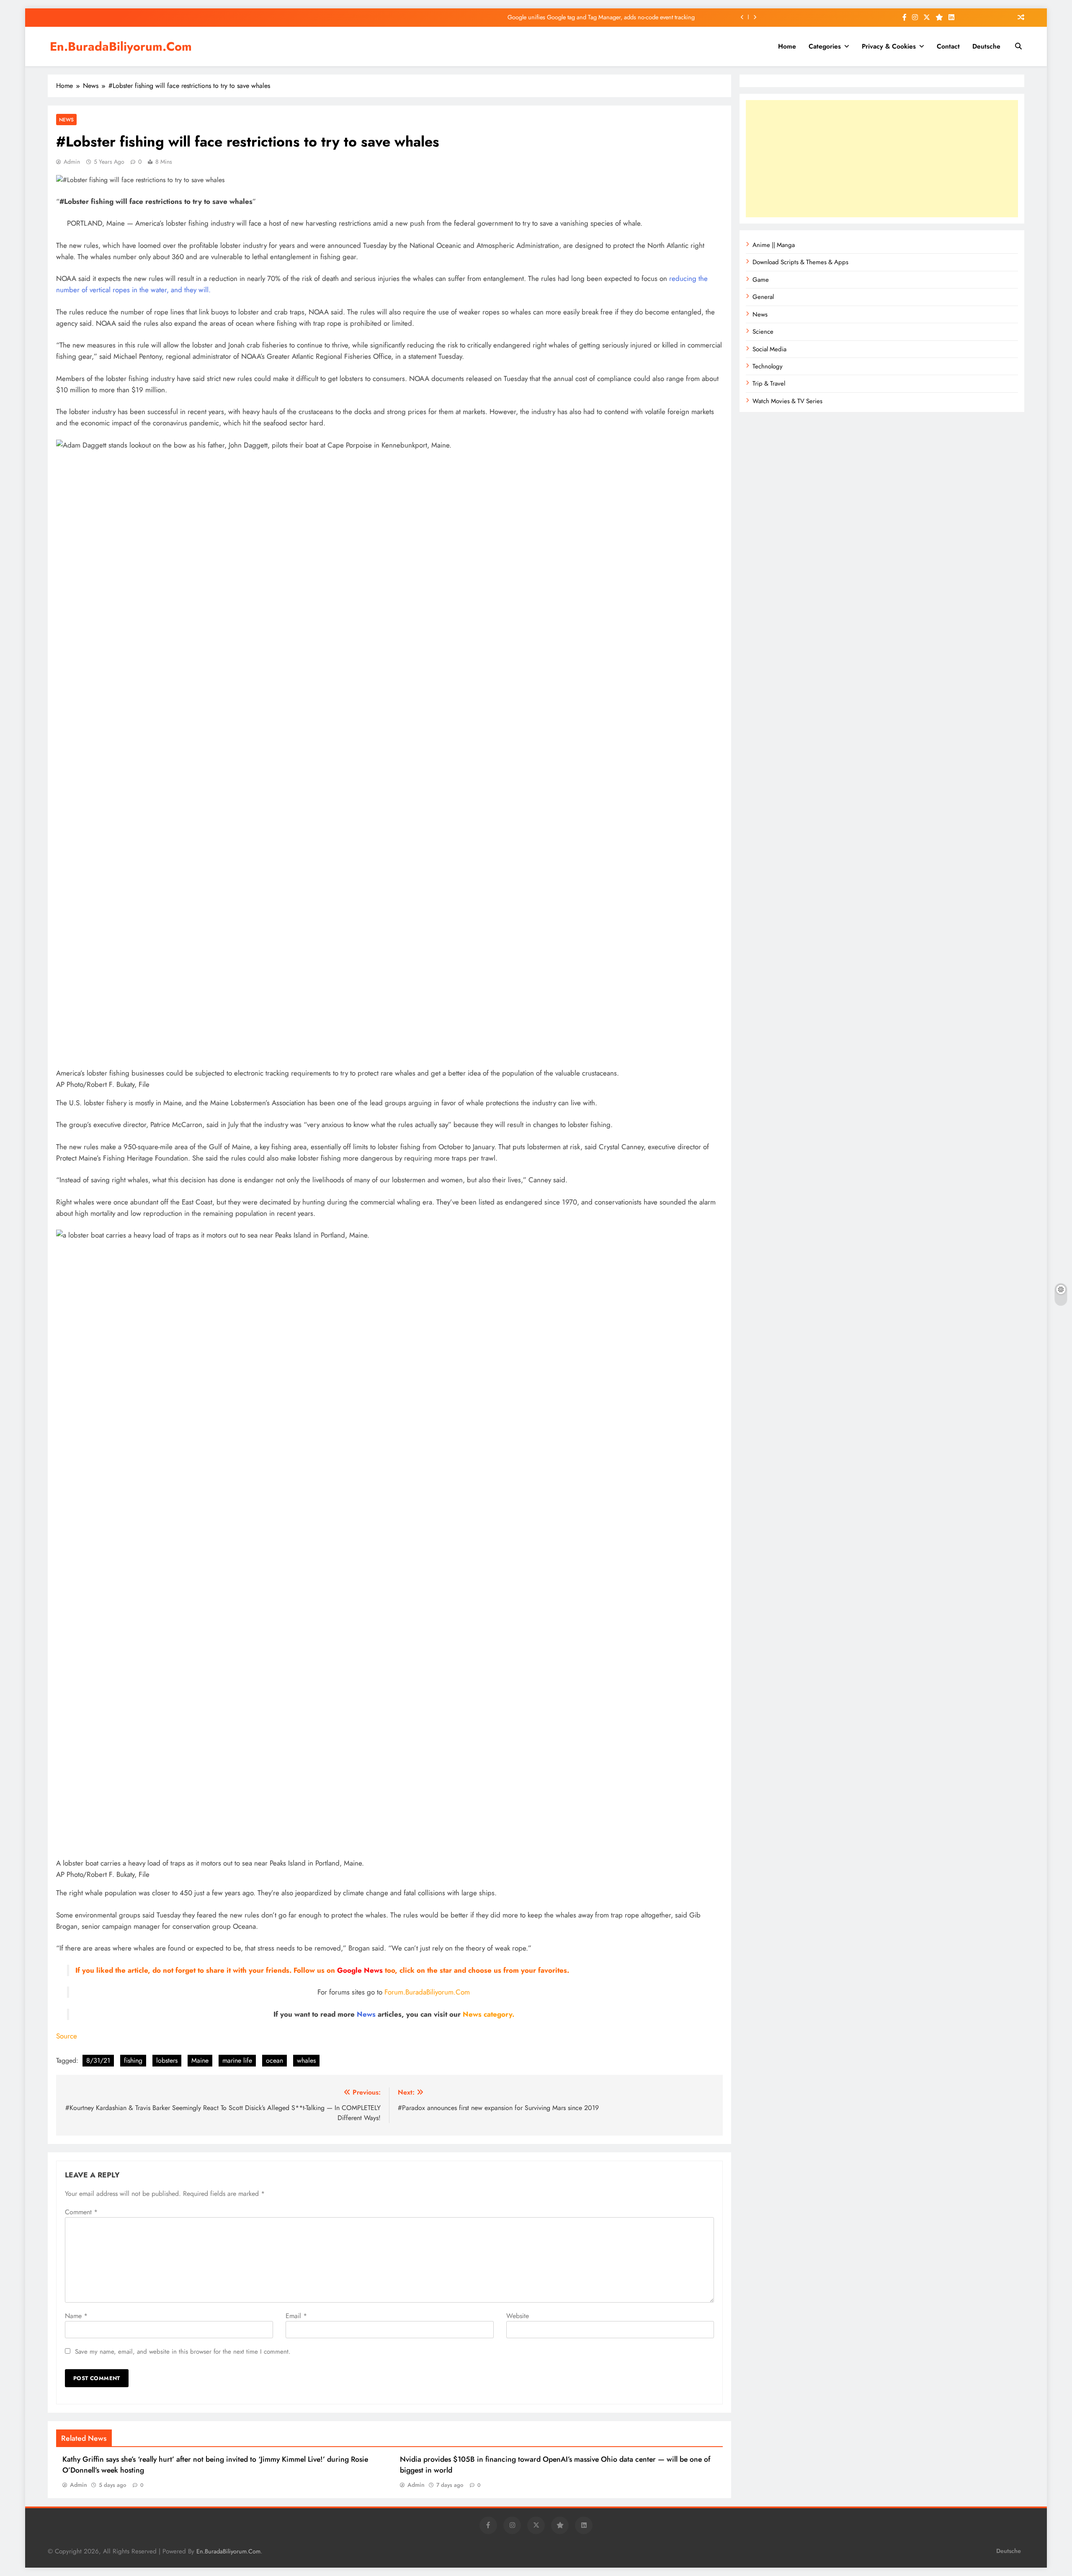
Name (76, 2316)
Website (518, 2316)
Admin (72, 162)
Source (67, 2036)
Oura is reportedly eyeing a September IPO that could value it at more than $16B (594, 26)
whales (306, 2060)
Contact (948, 46)
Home (787, 46)
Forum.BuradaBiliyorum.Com (427, 1992)
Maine (200, 2060)
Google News (360, 1970)
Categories (825, 46)
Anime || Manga (774, 245)
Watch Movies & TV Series (787, 401)
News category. (488, 2014)
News (66, 120)
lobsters (167, 2060)
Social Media (769, 349)
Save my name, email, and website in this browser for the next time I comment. (183, 2352)
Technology (768, 366)
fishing (133, 2060)
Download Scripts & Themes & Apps (800, 262)
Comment (81, 2212)
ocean (274, 2060)
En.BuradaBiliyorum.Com (121, 46)
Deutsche (986, 46)
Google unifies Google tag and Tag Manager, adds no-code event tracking (601, 8)
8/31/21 (98, 2060)
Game (761, 280)
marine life (237, 2060)
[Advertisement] (882, 159)
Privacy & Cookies (889, 46)
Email (296, 2316)
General (763, 297)
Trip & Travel (769, 383)
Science (763, 332)
